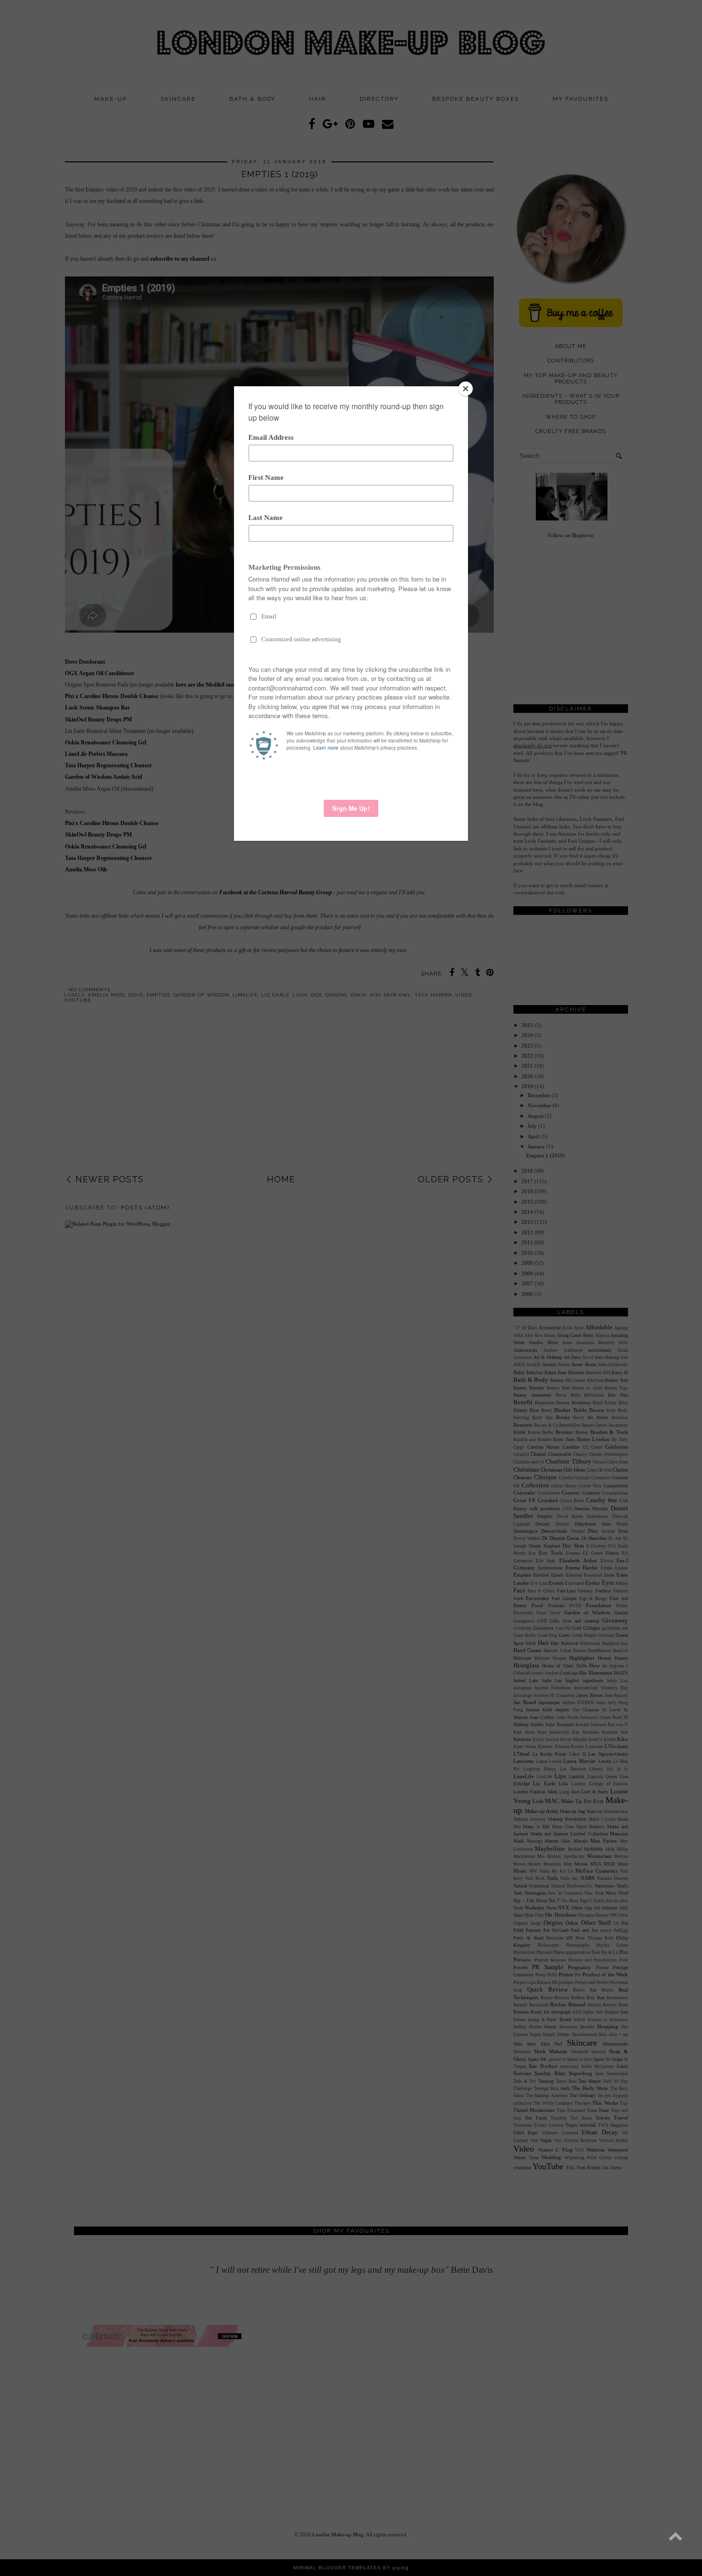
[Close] (466, 389)
